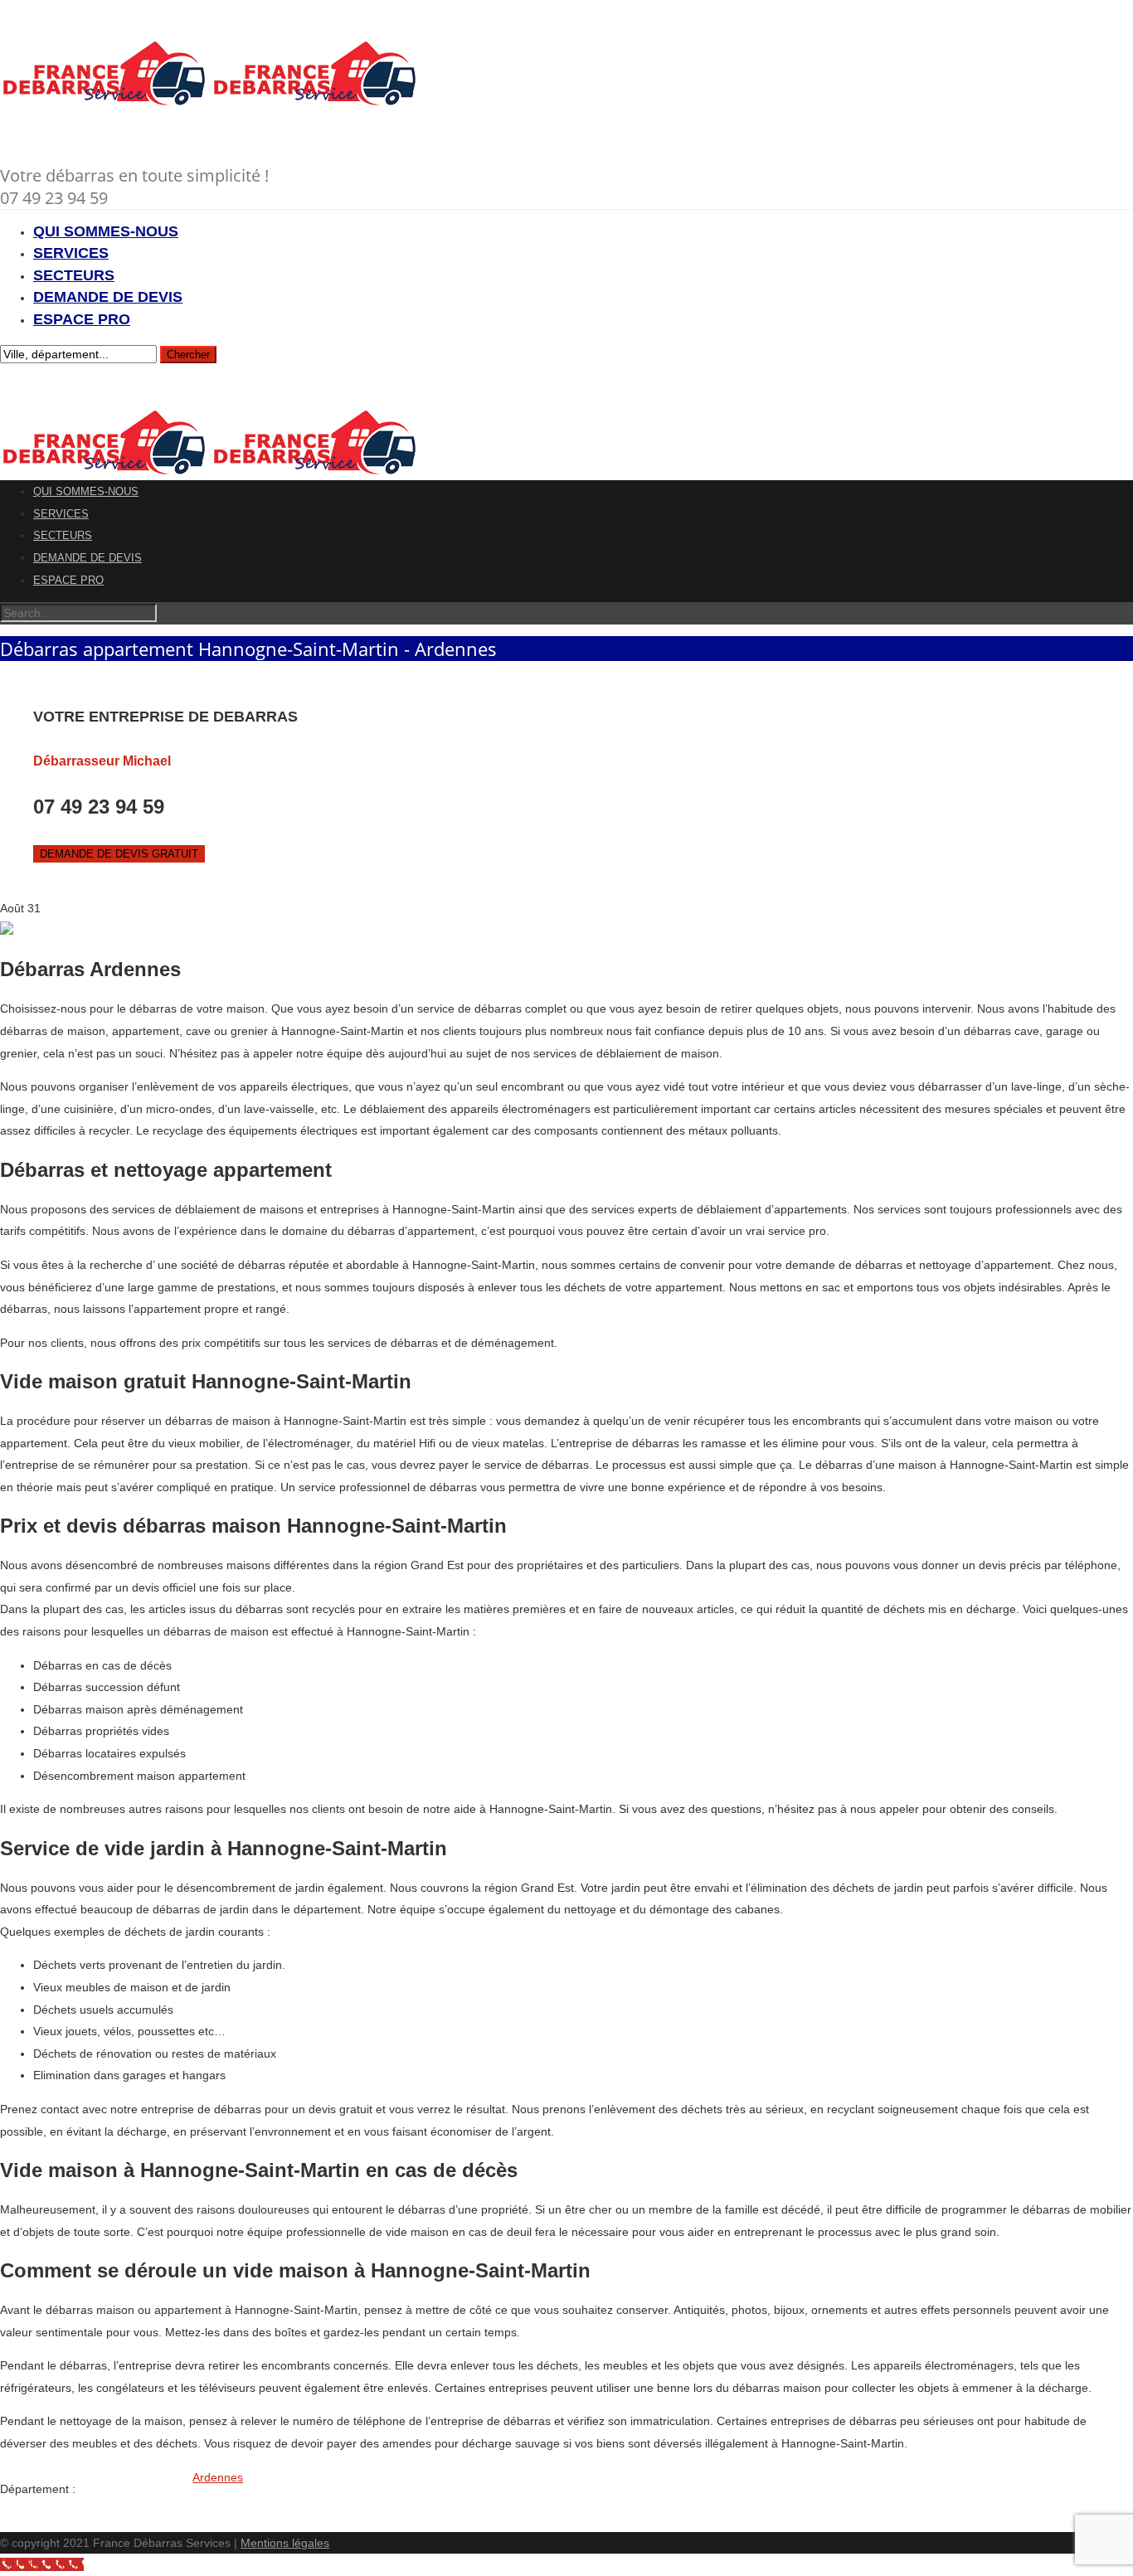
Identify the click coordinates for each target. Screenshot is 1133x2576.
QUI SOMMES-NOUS (106, 231)
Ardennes (218, 2477)
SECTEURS (74, 275)
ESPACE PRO (82, 319)
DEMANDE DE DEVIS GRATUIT (119, 854)
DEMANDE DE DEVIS (108, 297)
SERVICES (71, 253)
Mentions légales (285, 2543)
